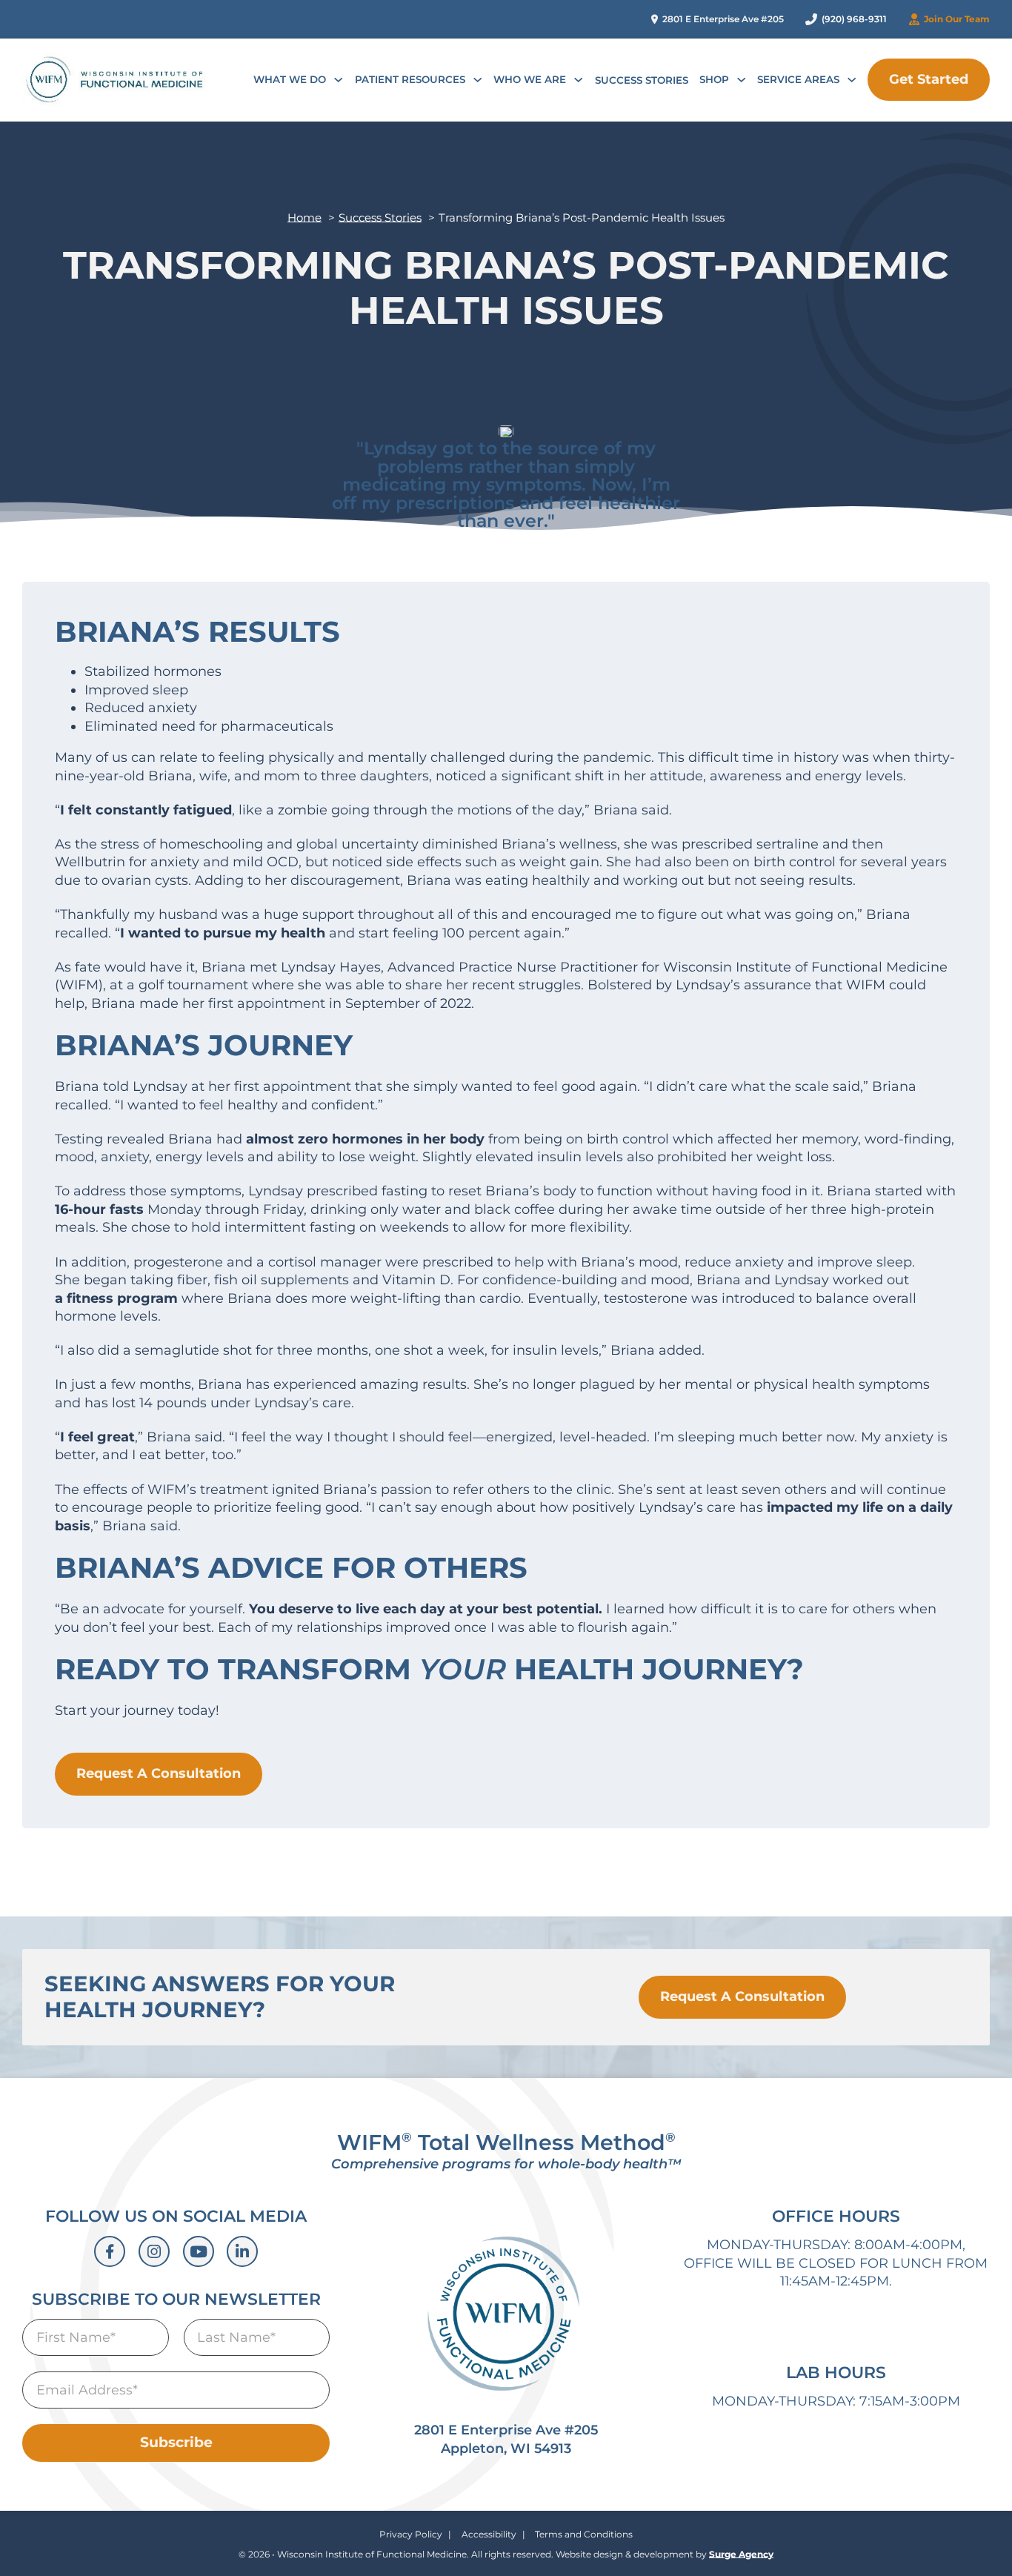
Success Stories (642, 80)
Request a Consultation (742, 1996)
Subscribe (176, 2442)
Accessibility (489, 2534)
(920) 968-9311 (854, 19)
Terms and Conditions (584, 2534)
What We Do (290, 79)
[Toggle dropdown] (338, 80)
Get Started (929, 79)
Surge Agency (741, 2554)
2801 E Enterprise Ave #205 (723, 19)
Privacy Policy (411, 2534)
